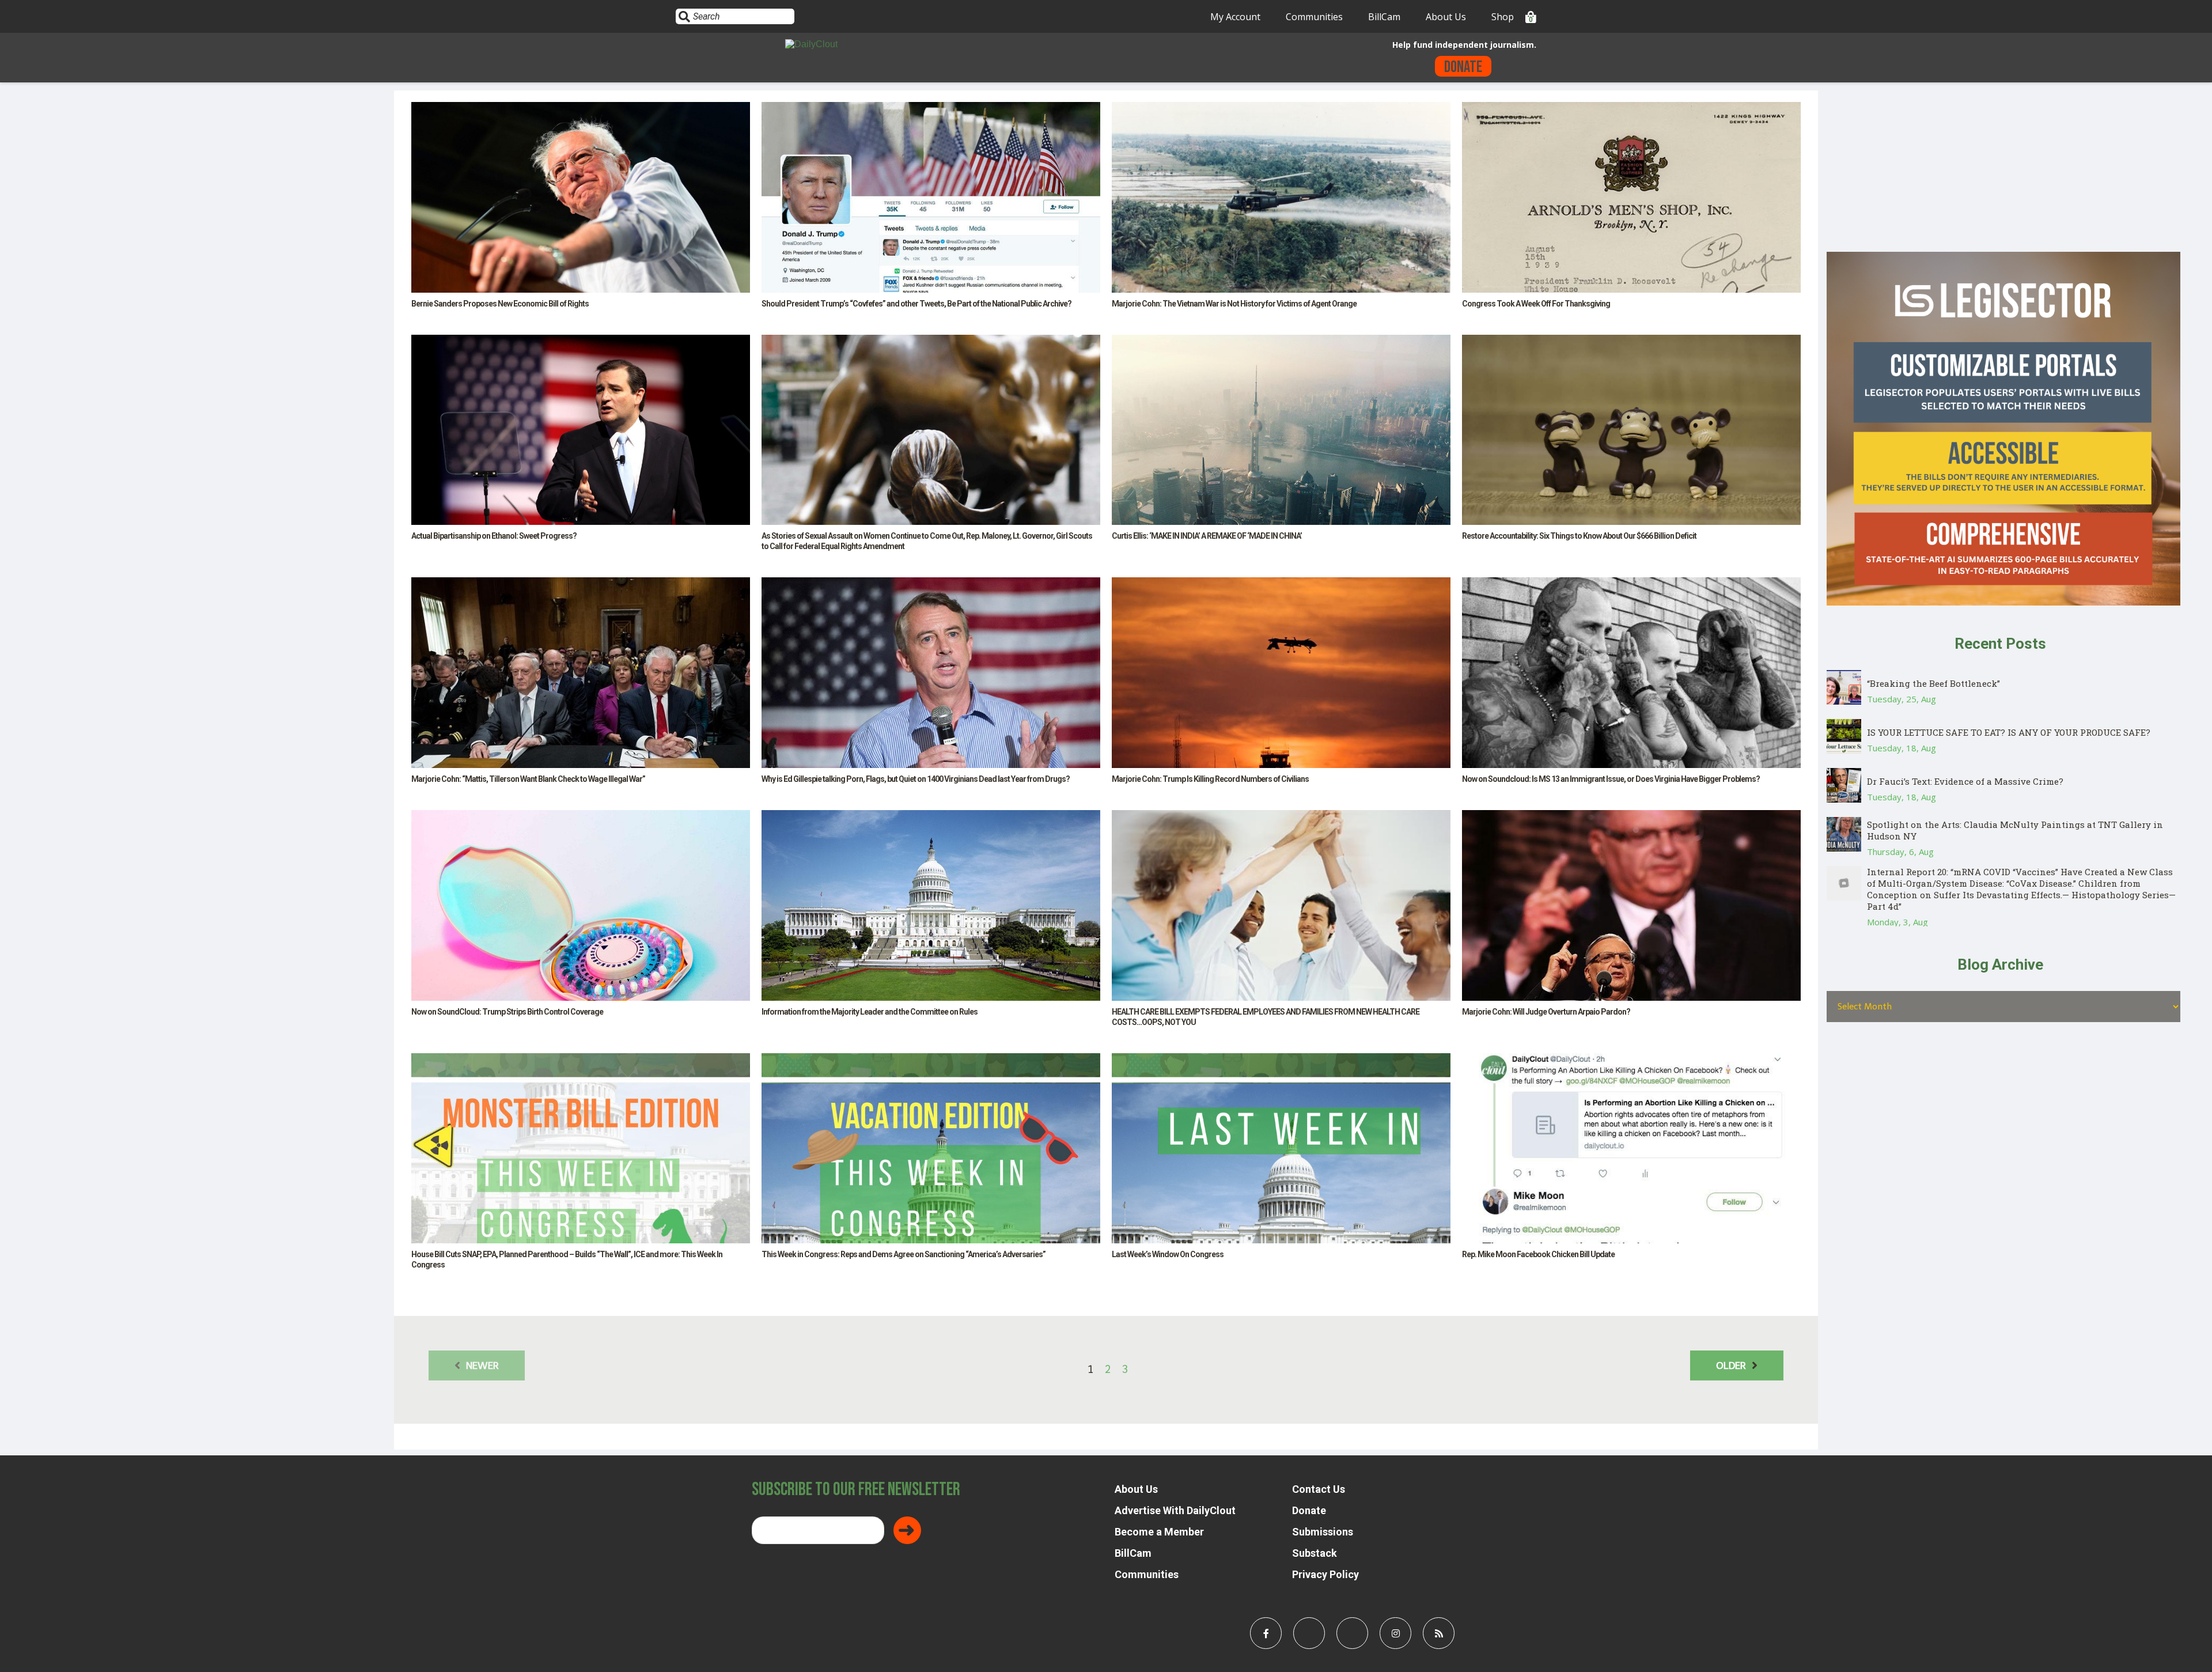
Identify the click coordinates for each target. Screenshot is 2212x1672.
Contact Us (1319, 1489)
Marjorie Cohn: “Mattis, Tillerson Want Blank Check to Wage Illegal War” (528, 779)
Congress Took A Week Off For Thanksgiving (1536, 304)
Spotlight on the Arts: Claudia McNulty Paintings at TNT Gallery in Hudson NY (2015, 830)
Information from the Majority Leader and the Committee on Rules (870, 1012)
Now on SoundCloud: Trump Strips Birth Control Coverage (507, 1012)
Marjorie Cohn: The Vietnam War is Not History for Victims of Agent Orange (1234, 304)
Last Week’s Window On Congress (1168, 1254)
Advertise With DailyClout (1175, 1510)
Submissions (1323, 1532)
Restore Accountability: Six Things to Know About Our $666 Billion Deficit (1579, 536)
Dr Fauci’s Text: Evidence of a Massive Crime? (1965, 781)
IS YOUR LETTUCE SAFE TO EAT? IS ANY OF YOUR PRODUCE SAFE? (2009, 732)
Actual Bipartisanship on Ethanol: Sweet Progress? (494, 536)
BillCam (1384, 17)
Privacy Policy (1325, 1574)
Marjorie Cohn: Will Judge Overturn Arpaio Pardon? (1546, 1012)
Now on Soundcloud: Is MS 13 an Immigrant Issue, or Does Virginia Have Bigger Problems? (1611, 779)
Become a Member (1159, 1532)
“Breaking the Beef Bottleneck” (1933, 683)
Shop (1503, 17)
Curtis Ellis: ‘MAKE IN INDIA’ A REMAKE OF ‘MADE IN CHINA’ (1207, 536)
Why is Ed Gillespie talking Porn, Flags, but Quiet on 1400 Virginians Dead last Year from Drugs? (916, 779)
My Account (1235, 17)
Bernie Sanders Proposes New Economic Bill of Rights (500, 304)
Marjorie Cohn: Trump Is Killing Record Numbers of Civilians (1210, 779)
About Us (1446, 17)
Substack (1315, 1553)
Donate (1463, 67)
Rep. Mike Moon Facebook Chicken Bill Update (1538, 1254)
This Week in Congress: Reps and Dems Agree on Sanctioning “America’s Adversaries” (904, 1254)
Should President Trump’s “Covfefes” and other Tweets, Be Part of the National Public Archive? (916, 304)
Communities (1314, 17)
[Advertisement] (2003, 171)
